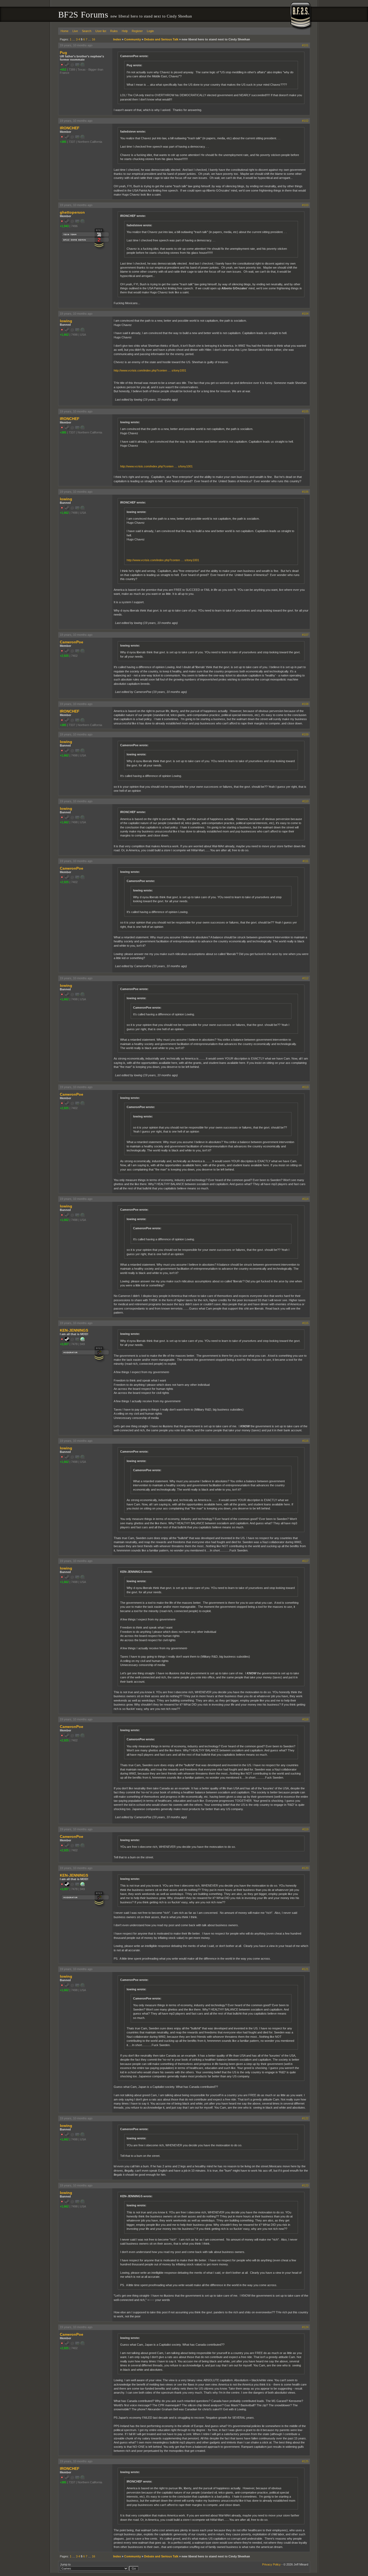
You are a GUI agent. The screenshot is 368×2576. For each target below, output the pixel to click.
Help (125, 31)
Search (87, 31)
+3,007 (64, 1344)
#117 (305, 1561)
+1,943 (64, 226)
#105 (305, 411)
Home (65, 31)
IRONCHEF (70, 128)
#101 (305, 45)
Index (117, 39)
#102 (305, 121)
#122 (305, 2118)
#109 (305, 734)
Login (150, 31)
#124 (305, 2327)
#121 (305, 1969)
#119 (305, 1829)
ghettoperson (72, 212)
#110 (305, 801)
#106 (305, 492)
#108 (305, 704)
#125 (305, 2461)
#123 (305, 2185)
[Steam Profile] (67, 1340)
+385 (63, 142)
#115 (305, 1323)
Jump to (65, 2564)
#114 (305, 1199)
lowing (66, 321)
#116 (305, 1441)
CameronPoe (72, 642)
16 (93, 39)
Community (133, 39)
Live (75, 31)
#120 (305, 1868)
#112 (305, 978)
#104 (305, 314)
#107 (305, 635)
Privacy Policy (271, 2564)
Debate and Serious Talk (161, 39)
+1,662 (64, 335)
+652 (63, 70)
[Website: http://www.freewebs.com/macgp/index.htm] (82, 1340)
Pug (63, 53)
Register (137, 31)
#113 (305, 1087)
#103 (305, 205)
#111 (305, 861)
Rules (114, 31)
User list (101, 31)
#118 (305, 1719)
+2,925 (64, 656)
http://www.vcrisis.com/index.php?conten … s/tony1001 (150, 370)
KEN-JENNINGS (74, 1330)
